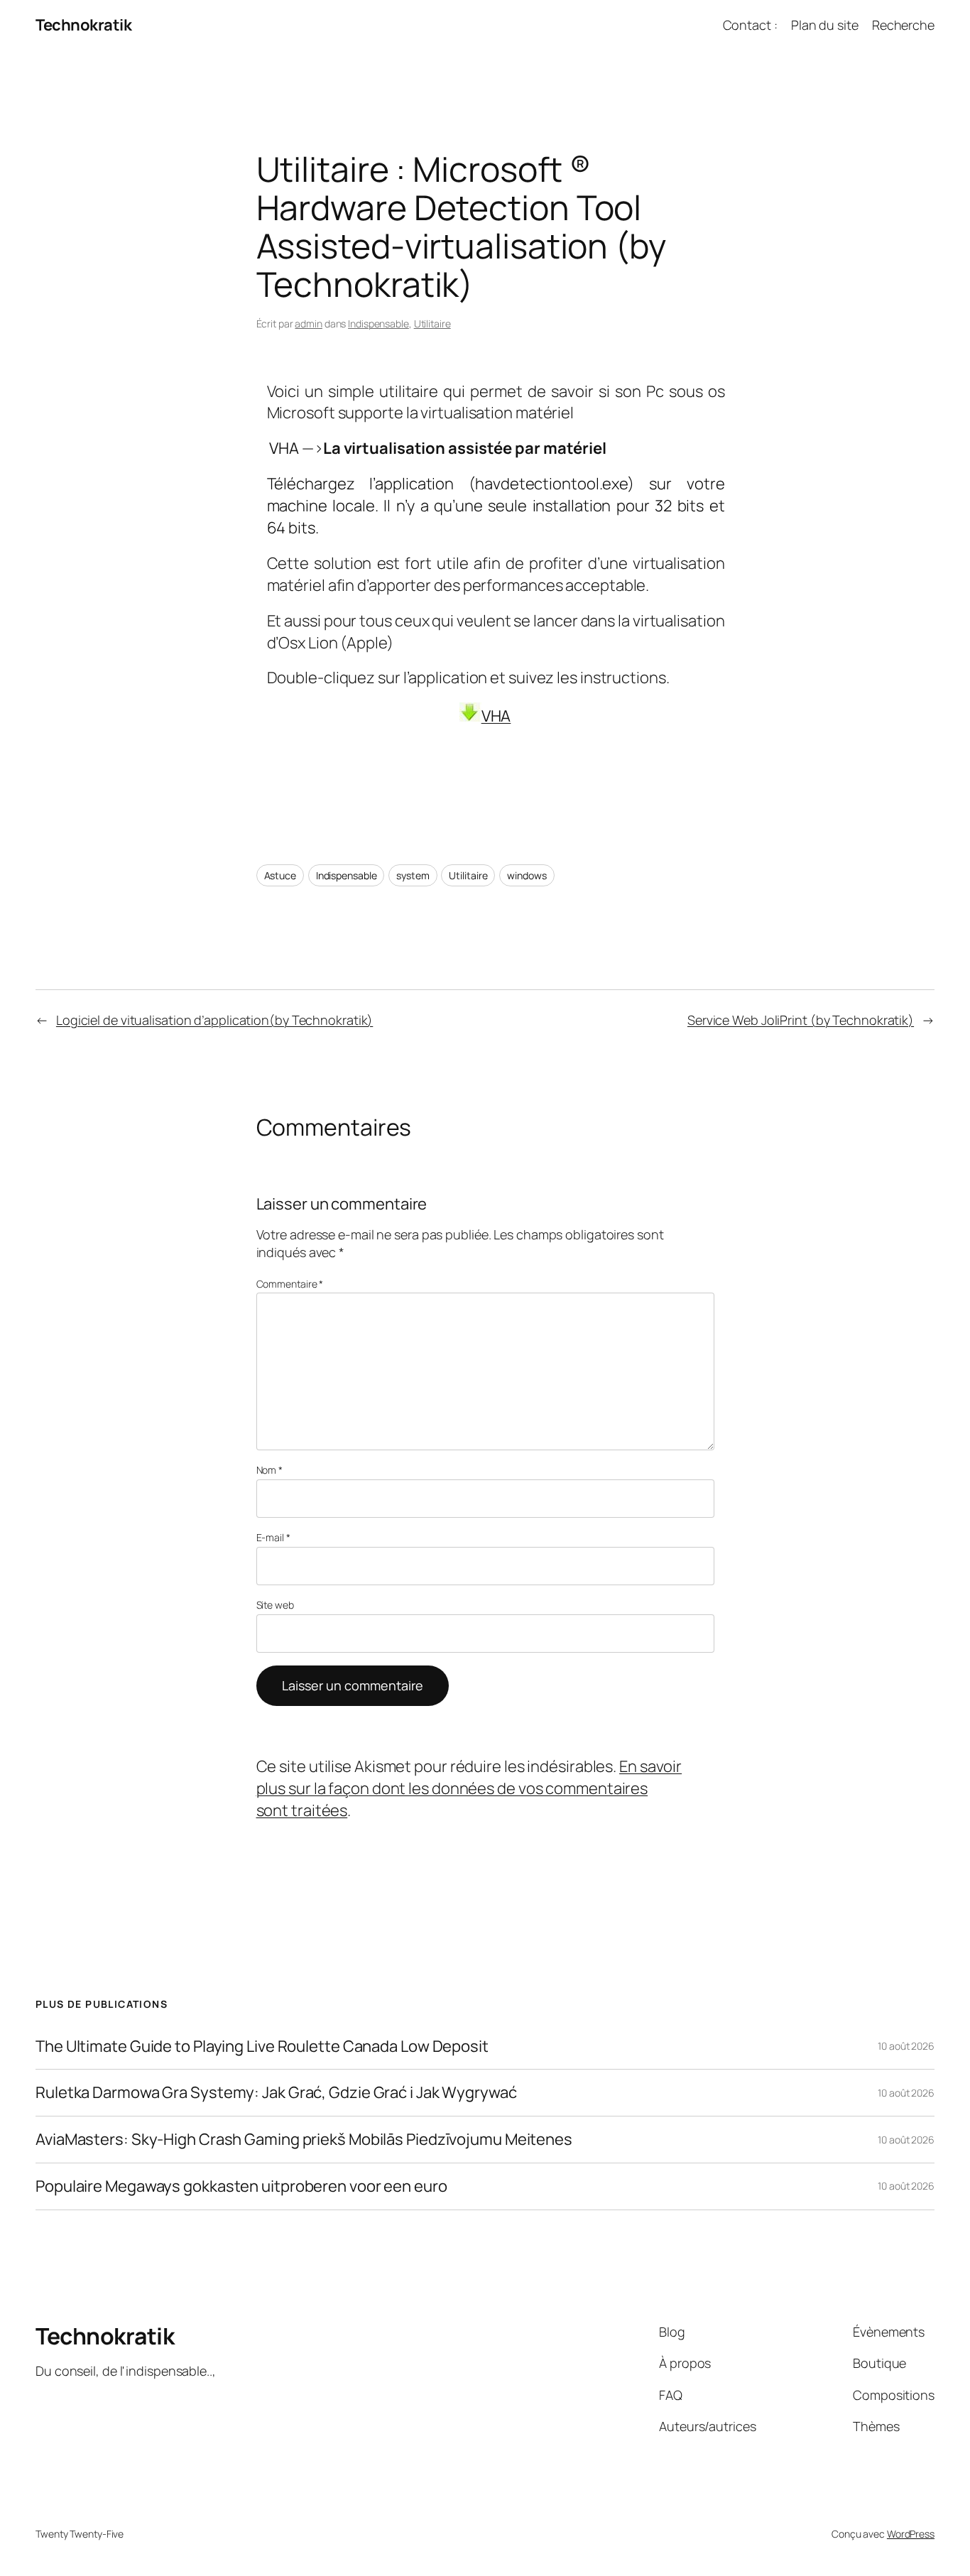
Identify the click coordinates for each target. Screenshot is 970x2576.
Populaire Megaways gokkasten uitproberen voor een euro (241, 2186)
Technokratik (83, 25)
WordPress (911, 2534)
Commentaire (290, 1284)
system (413, 875)
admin (309, 324)
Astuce (280, 875)
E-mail (273, 1537)
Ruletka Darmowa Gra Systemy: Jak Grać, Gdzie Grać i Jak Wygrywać (276, 2093)
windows (527, 875)
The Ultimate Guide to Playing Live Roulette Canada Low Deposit (262, 2047)
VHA (496, 716)
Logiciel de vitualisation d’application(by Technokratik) (214, 1020)
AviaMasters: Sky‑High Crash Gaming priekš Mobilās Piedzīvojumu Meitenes (304, 2140)
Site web (275, 1605)
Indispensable (378, 324)
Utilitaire (432, 324)
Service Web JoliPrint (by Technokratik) (801, 1020)
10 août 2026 (906, 2046)
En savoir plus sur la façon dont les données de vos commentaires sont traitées (469, 1788)
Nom (270, 1470)
